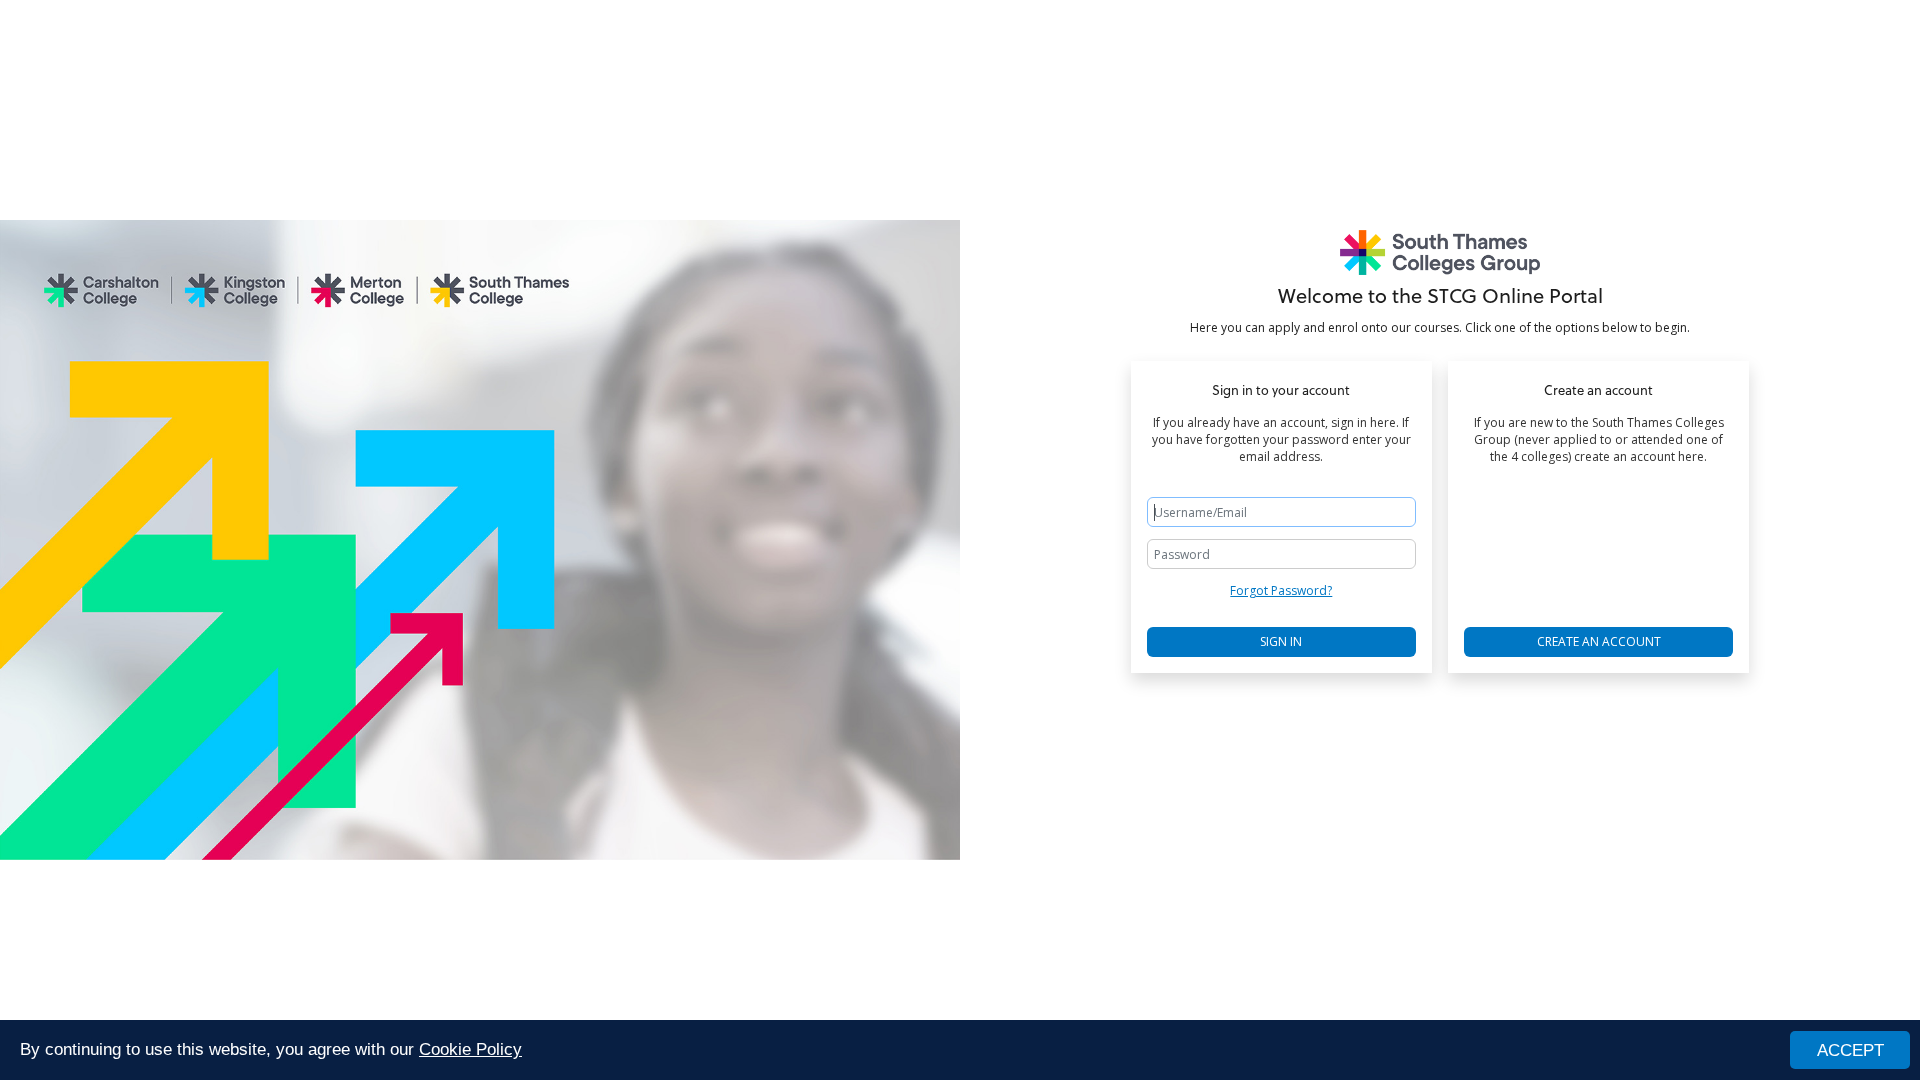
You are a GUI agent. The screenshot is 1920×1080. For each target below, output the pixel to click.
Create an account (1599, 641)
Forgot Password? (1281, 590)
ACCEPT (1850, 1050)
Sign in (1281, 641)
